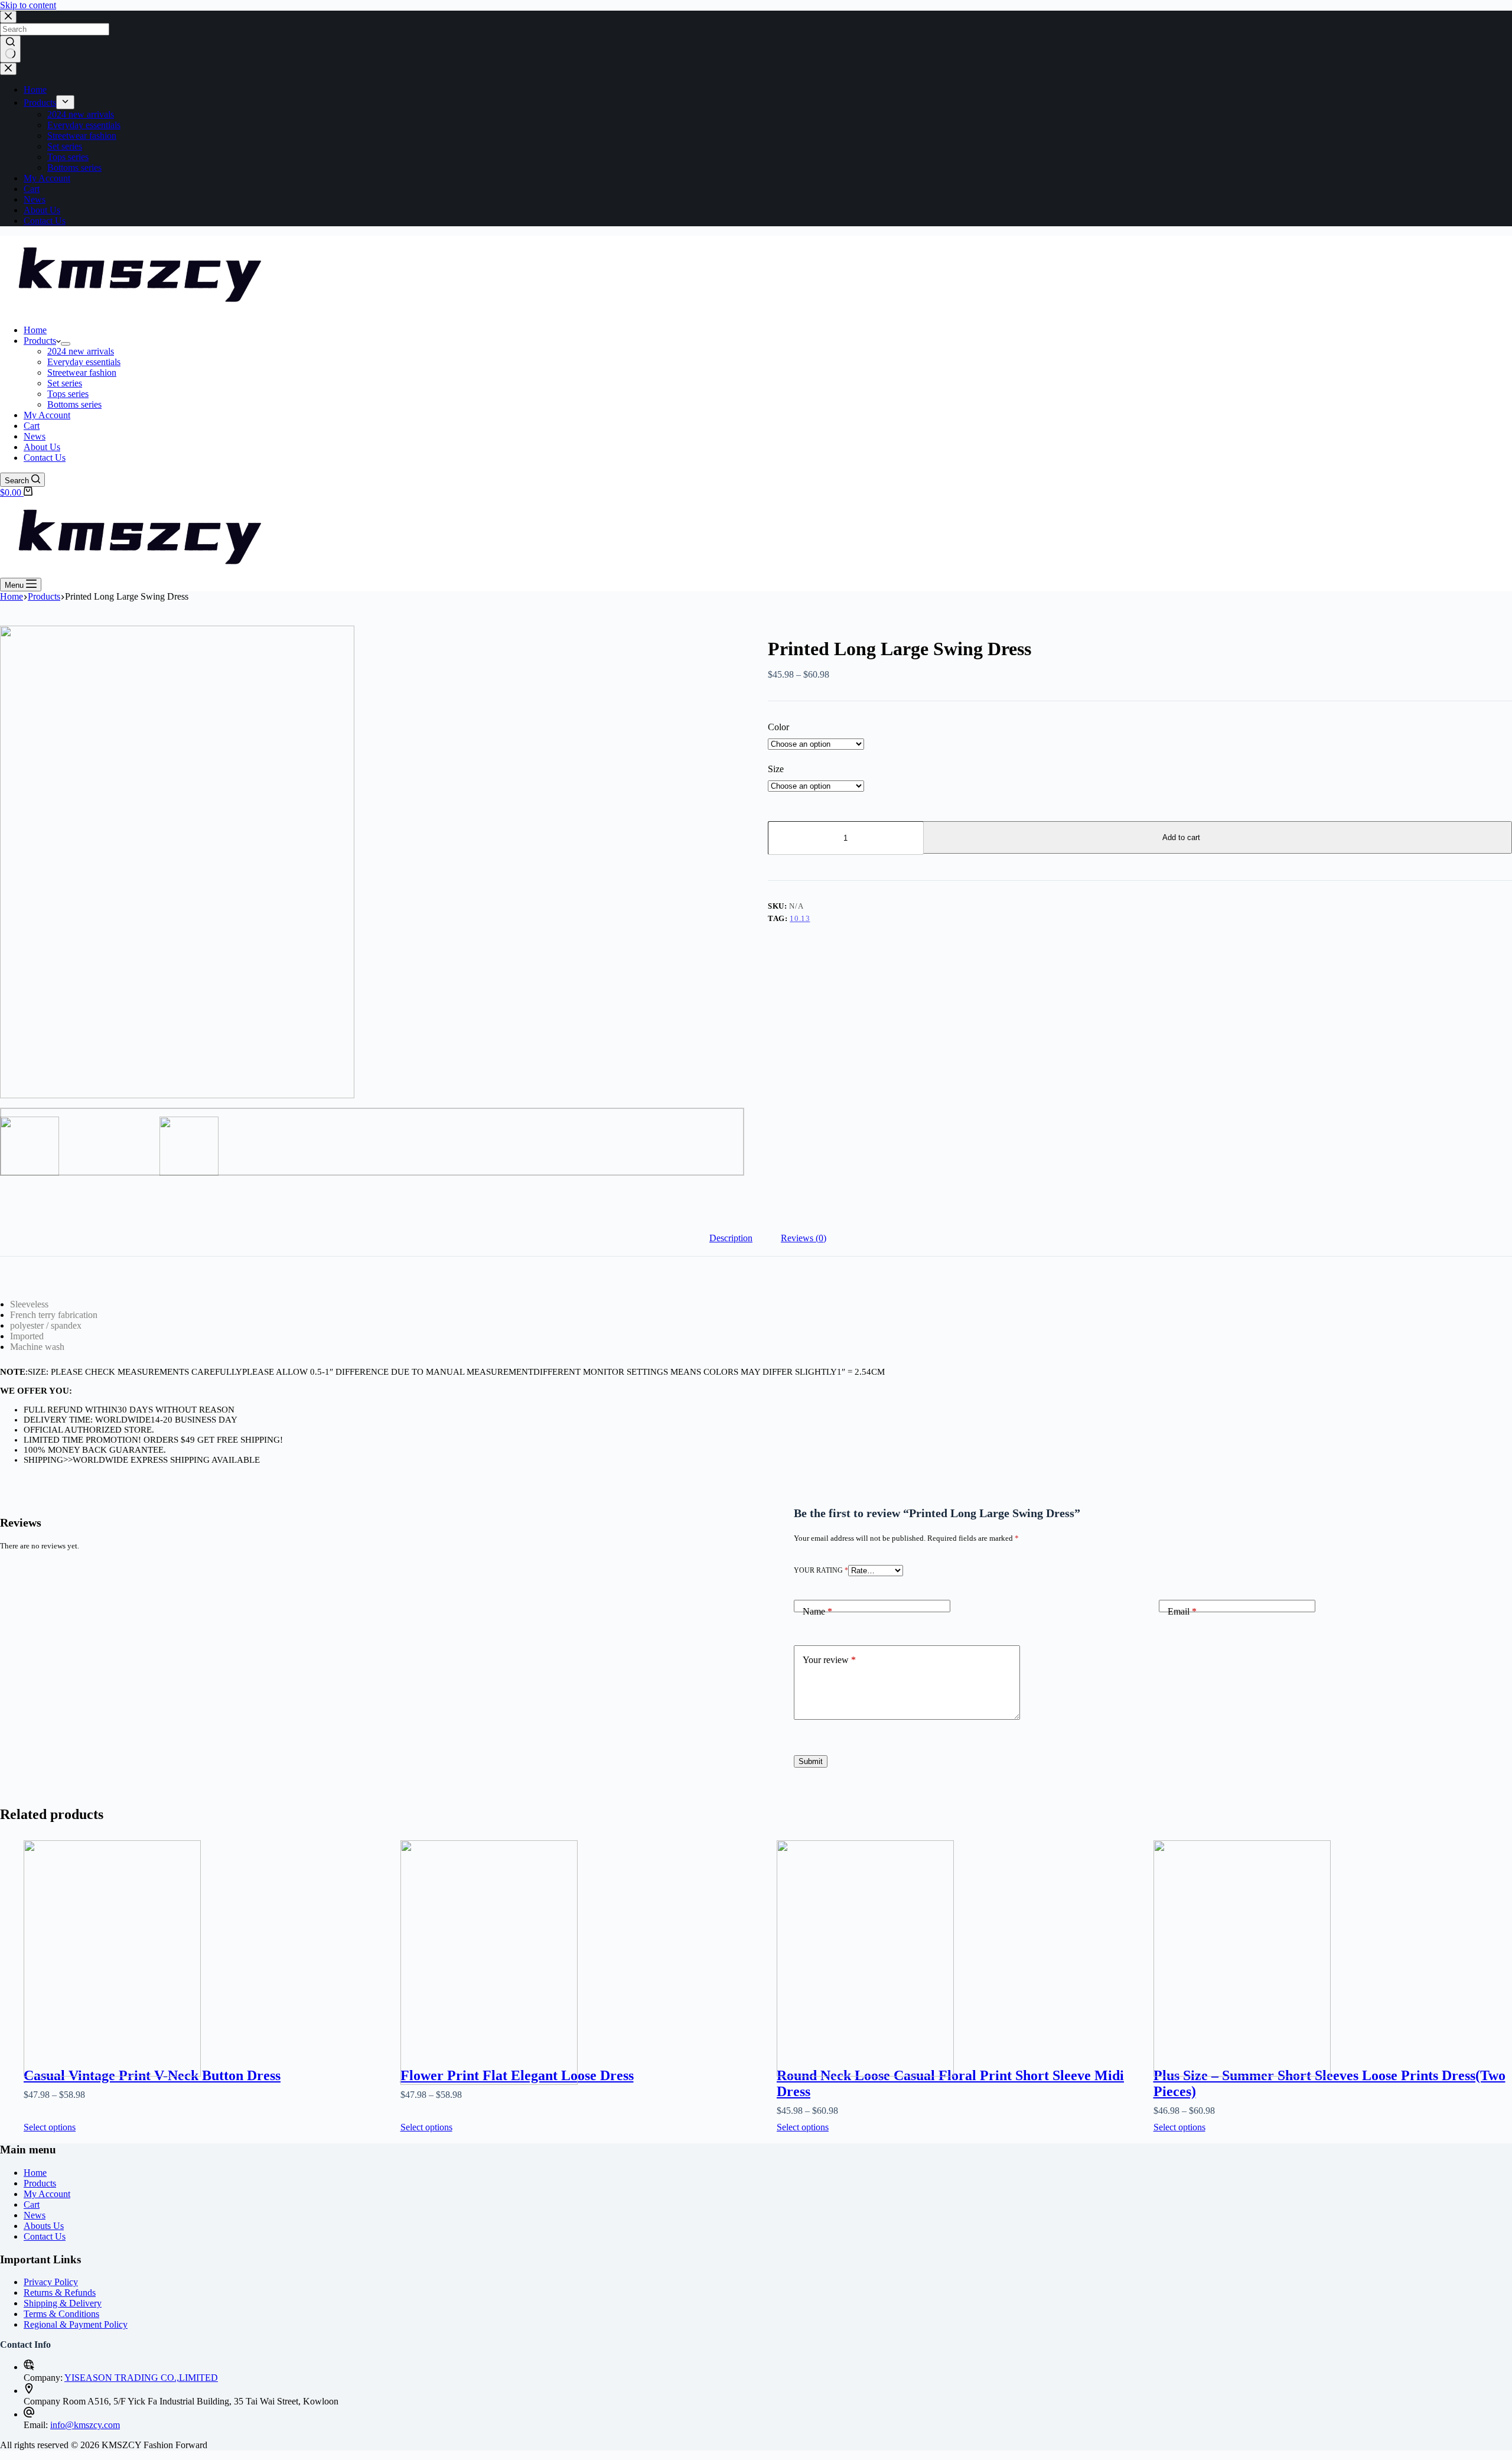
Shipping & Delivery (63, 2303)
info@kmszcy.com (85, 2425)
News (35, 2215)
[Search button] (10, 49)
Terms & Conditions (61, 2314)
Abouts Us (44, 2226)
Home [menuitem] (35, 90)
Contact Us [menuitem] (45, 221)
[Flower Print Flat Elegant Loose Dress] (580, 1941)
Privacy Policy (51, 2282)
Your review (829, 1660)
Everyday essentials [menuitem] (84, 125)
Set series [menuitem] (65, 146)
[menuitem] (65, 102)
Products (40, 2183)
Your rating (821, 1570)
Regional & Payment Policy (76, 2324)
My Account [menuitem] (47, 178)
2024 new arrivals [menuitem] (81, 114)
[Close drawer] (8, 69)
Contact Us (45, 2236)
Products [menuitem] (40, 102)
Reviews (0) (804, 1238)
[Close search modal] (8, 17)
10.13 (800, 918)
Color (778, 727)
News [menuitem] (35, 199)
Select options (50, 2127)
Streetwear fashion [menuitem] (82, 136)
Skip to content (28, 5)
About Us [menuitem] (42, 210)
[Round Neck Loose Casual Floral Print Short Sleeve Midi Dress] (956, 1941)
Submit (811, 1761)
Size (776, 769)
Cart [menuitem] (32, 189)
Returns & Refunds (60, 2293)
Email (1182, 1611)
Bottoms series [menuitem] (74, 167)
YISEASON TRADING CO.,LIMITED (141, 2378)
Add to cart (1181, 837)
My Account (47, 2194)
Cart (32, 2204)
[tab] (731, 1238)
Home (35, 2173)
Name (817, 1611)
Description (731, 1238)
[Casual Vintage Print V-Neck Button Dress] (203, 1941)
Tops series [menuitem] (68, 157)
